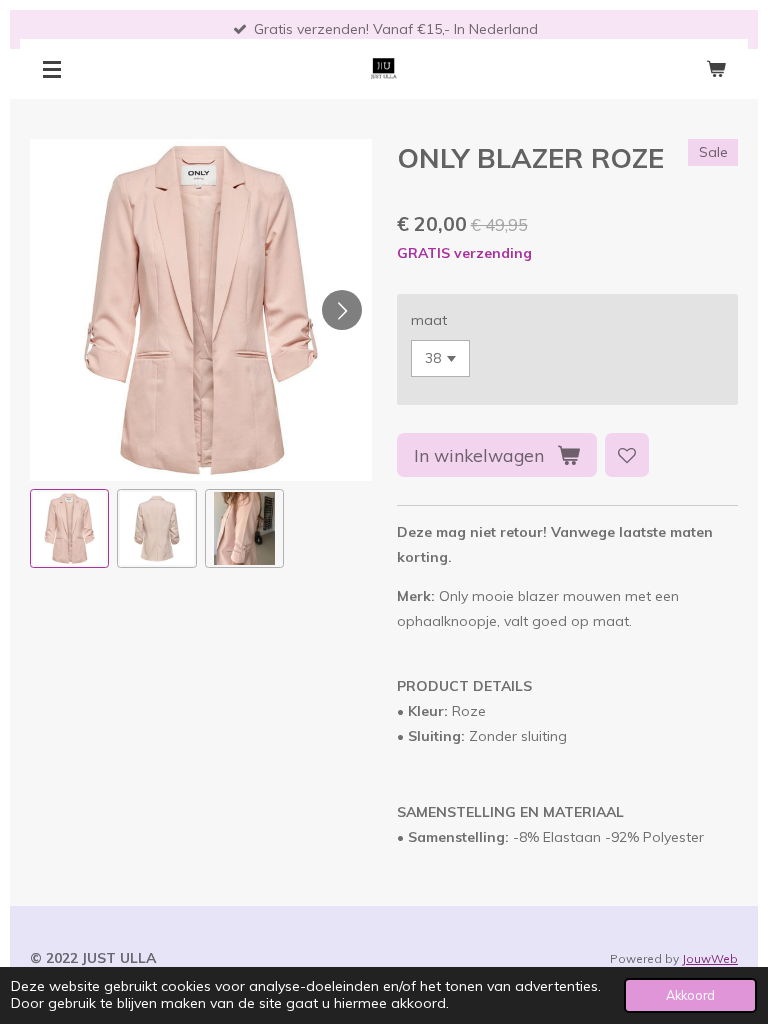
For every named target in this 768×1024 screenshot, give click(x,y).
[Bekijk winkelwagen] (716, 69)
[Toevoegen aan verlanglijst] (627, 455)
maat (429, 320)
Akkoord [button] (690, 995)
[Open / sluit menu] (52, 69)
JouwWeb (710, 958)
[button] (69, 528)
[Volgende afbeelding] (342, 310)
